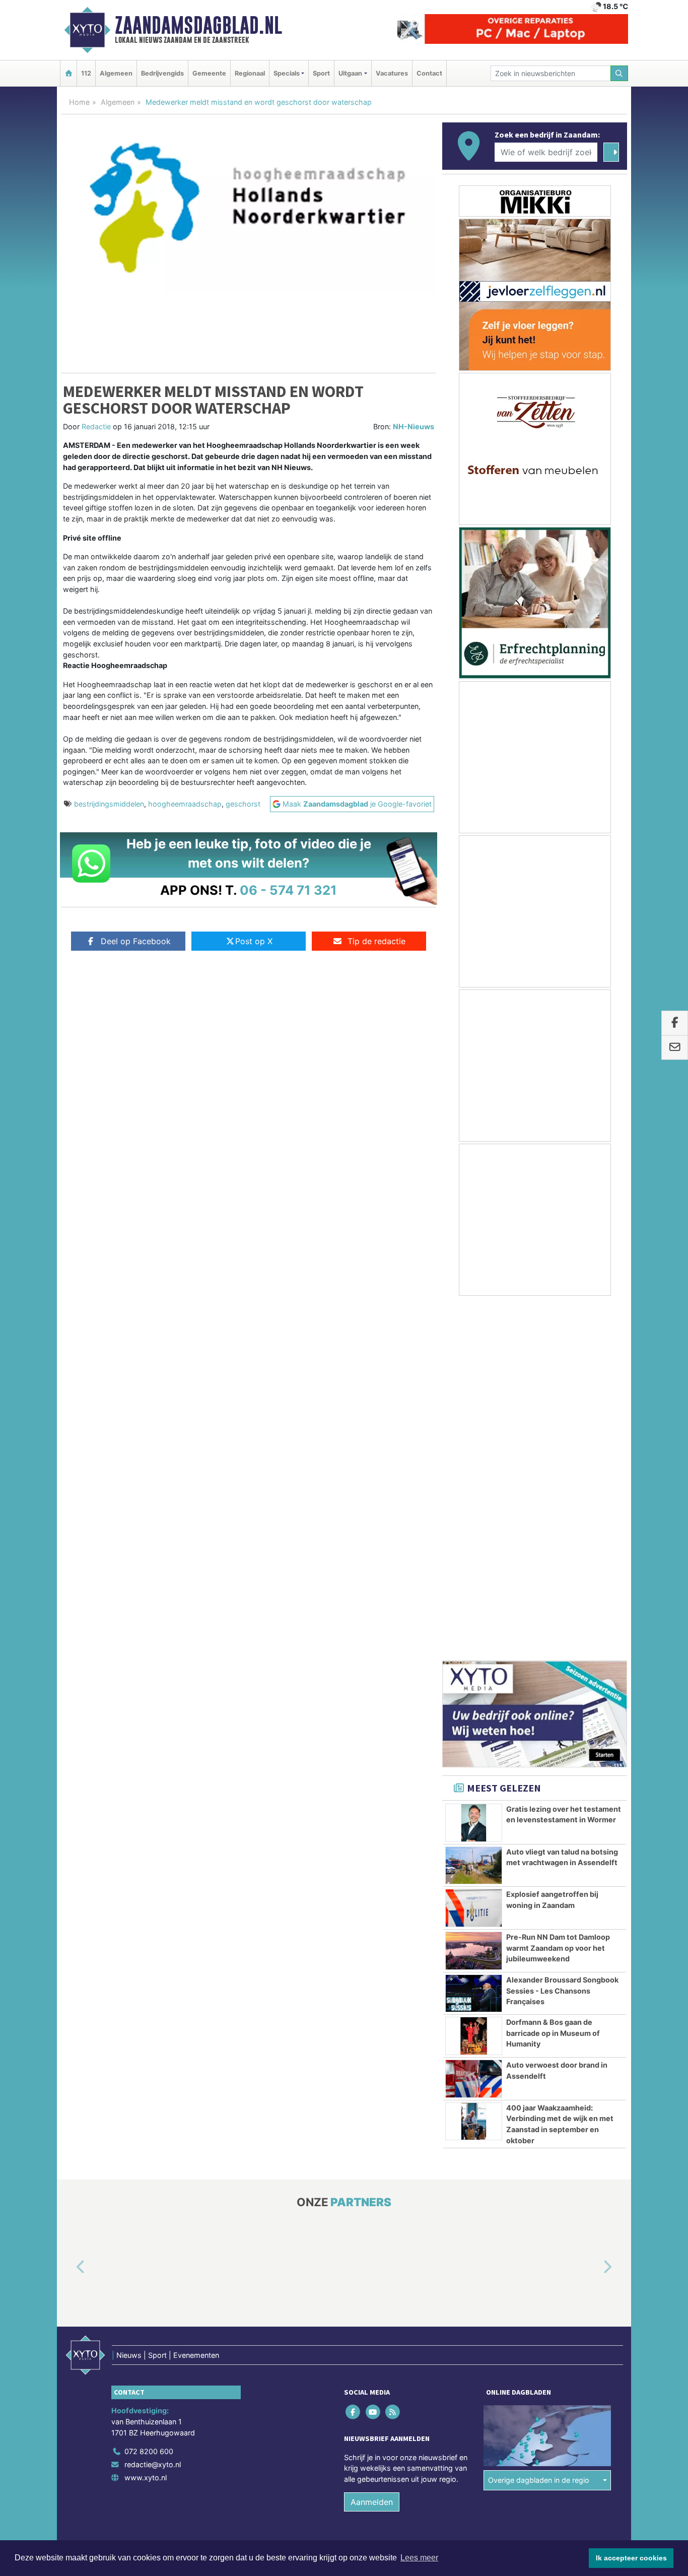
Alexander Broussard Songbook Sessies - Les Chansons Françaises (562, 1637)
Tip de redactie (376, 941)
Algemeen (116, 73)
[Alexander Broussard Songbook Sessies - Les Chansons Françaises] (474, 1640)
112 (86, 73)
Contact (429, 73)
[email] (675, 1048)
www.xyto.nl (146, 2124)
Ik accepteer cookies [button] (631, 2558)
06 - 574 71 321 (288, 890)
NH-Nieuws (414, 426)
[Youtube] (373, 2058)
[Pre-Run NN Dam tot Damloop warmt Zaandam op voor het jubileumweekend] (474, 1597)
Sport (321, 73)
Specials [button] (287, 73)
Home (79, 102)
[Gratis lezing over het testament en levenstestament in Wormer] (474, 1469)
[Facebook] (354, 2058)
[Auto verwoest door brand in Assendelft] (474, 1725)
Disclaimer (537, 2209)
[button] (69, 1914)
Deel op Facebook (136, 941)
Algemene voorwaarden (477, 2209)
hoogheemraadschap (185, 804)
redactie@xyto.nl (153, 2111)
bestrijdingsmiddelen (109, 804)
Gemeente (209, 73)
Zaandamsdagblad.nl (198, 25)
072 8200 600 (149, 2098)
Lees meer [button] (419, 2558)
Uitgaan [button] (350, 73)
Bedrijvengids (162, 73)
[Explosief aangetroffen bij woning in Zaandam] (474, 1554)
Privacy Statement (588, 2209)
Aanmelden (372, 2148)
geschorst (243, 804)
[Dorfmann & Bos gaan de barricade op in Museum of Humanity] (474, 1682)
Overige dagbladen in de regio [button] (539, 2126)
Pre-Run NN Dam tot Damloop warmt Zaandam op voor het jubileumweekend (558, 1594)
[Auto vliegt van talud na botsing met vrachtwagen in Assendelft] (474, 1512)
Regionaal (250, 73)
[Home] (68, 73)
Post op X (254, 941)
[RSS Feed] (393, 2058)
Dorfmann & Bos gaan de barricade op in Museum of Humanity (553, 1679)
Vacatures (392, 73)
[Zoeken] (620, 73)
